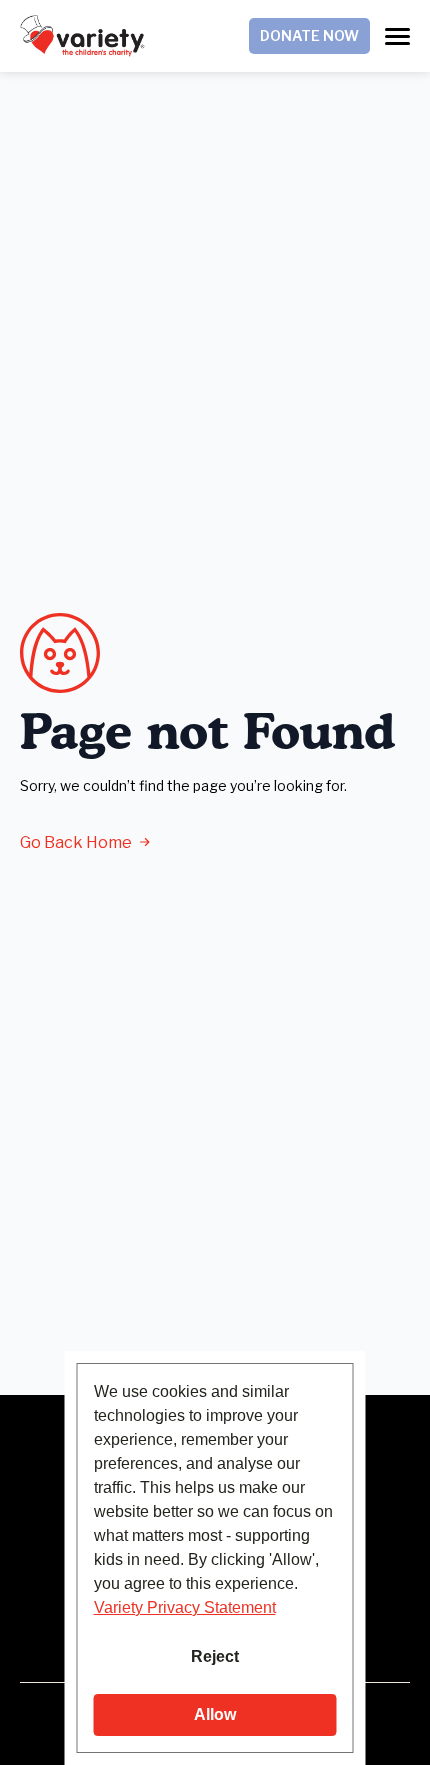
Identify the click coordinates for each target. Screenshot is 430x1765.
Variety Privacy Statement (185, 1607)
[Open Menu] (397, 36)
